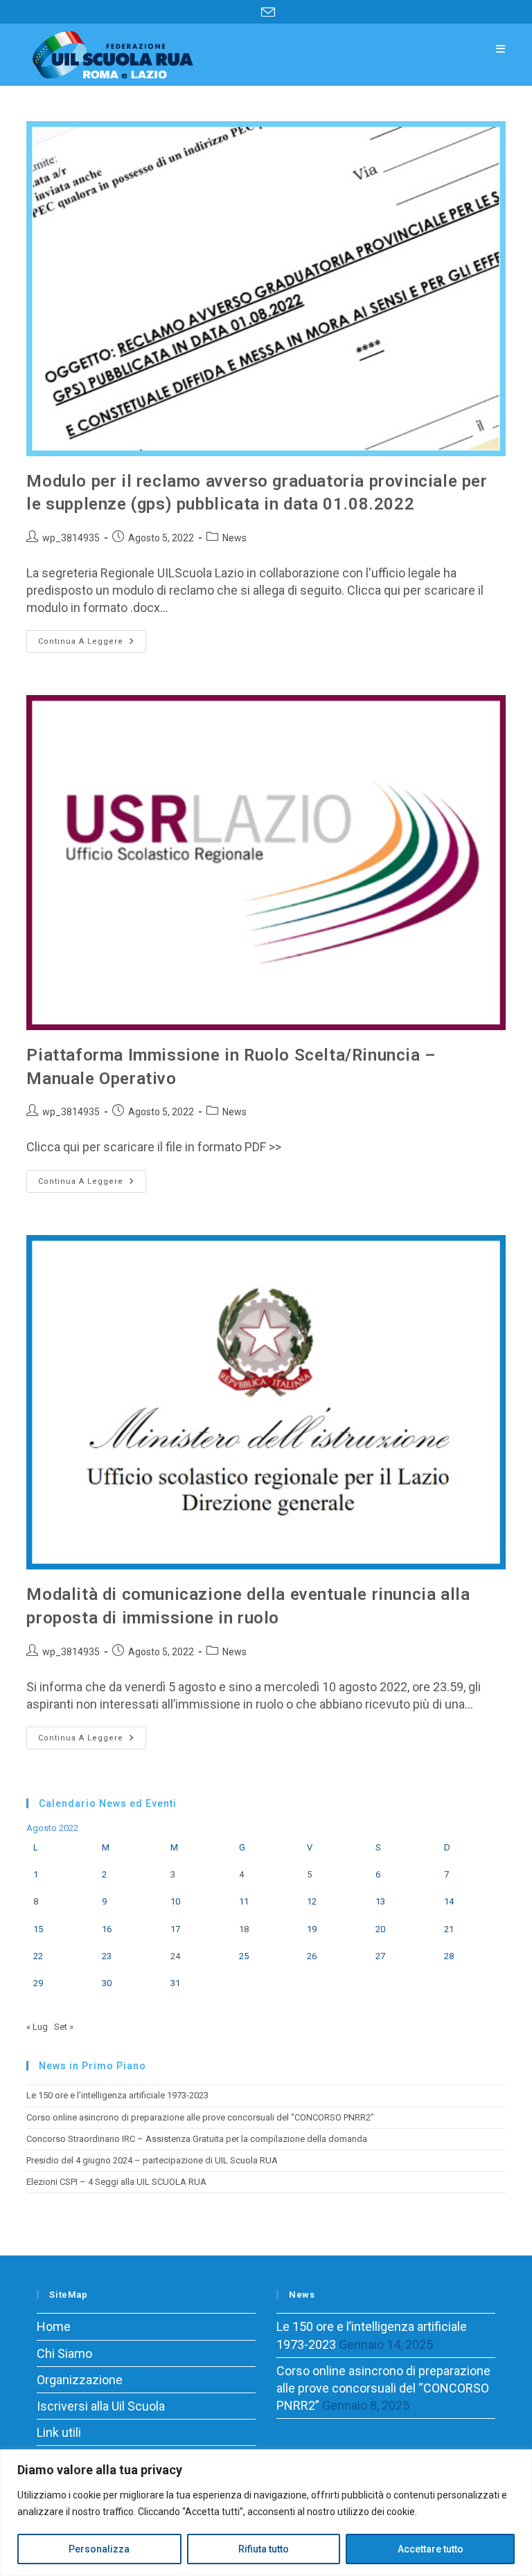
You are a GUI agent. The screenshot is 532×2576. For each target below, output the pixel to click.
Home (54, 2326)
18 (244, 1929)
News (234, 538)
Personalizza (99, 2549)
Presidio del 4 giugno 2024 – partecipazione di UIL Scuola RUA (152, 2160)
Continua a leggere (92, 645)
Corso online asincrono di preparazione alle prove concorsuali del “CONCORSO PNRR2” (200, 2117)
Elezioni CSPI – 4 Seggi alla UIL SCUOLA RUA (116, 2182)
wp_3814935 (71, 538)
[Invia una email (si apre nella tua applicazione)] (266, 12)
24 (175, 1956)
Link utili (59, 2432)
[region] (266, 2513)
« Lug (37, 2027)
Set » (64, 2027)
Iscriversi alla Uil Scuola (101, 2406)
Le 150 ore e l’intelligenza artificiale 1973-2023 (117, 2095)
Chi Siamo (64, 2353)
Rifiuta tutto (264, 2549)
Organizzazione (80, 2380)
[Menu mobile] (501, 49)
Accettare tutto (431, 2549)
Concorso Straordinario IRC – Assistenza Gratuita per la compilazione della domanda (197, 2139)
